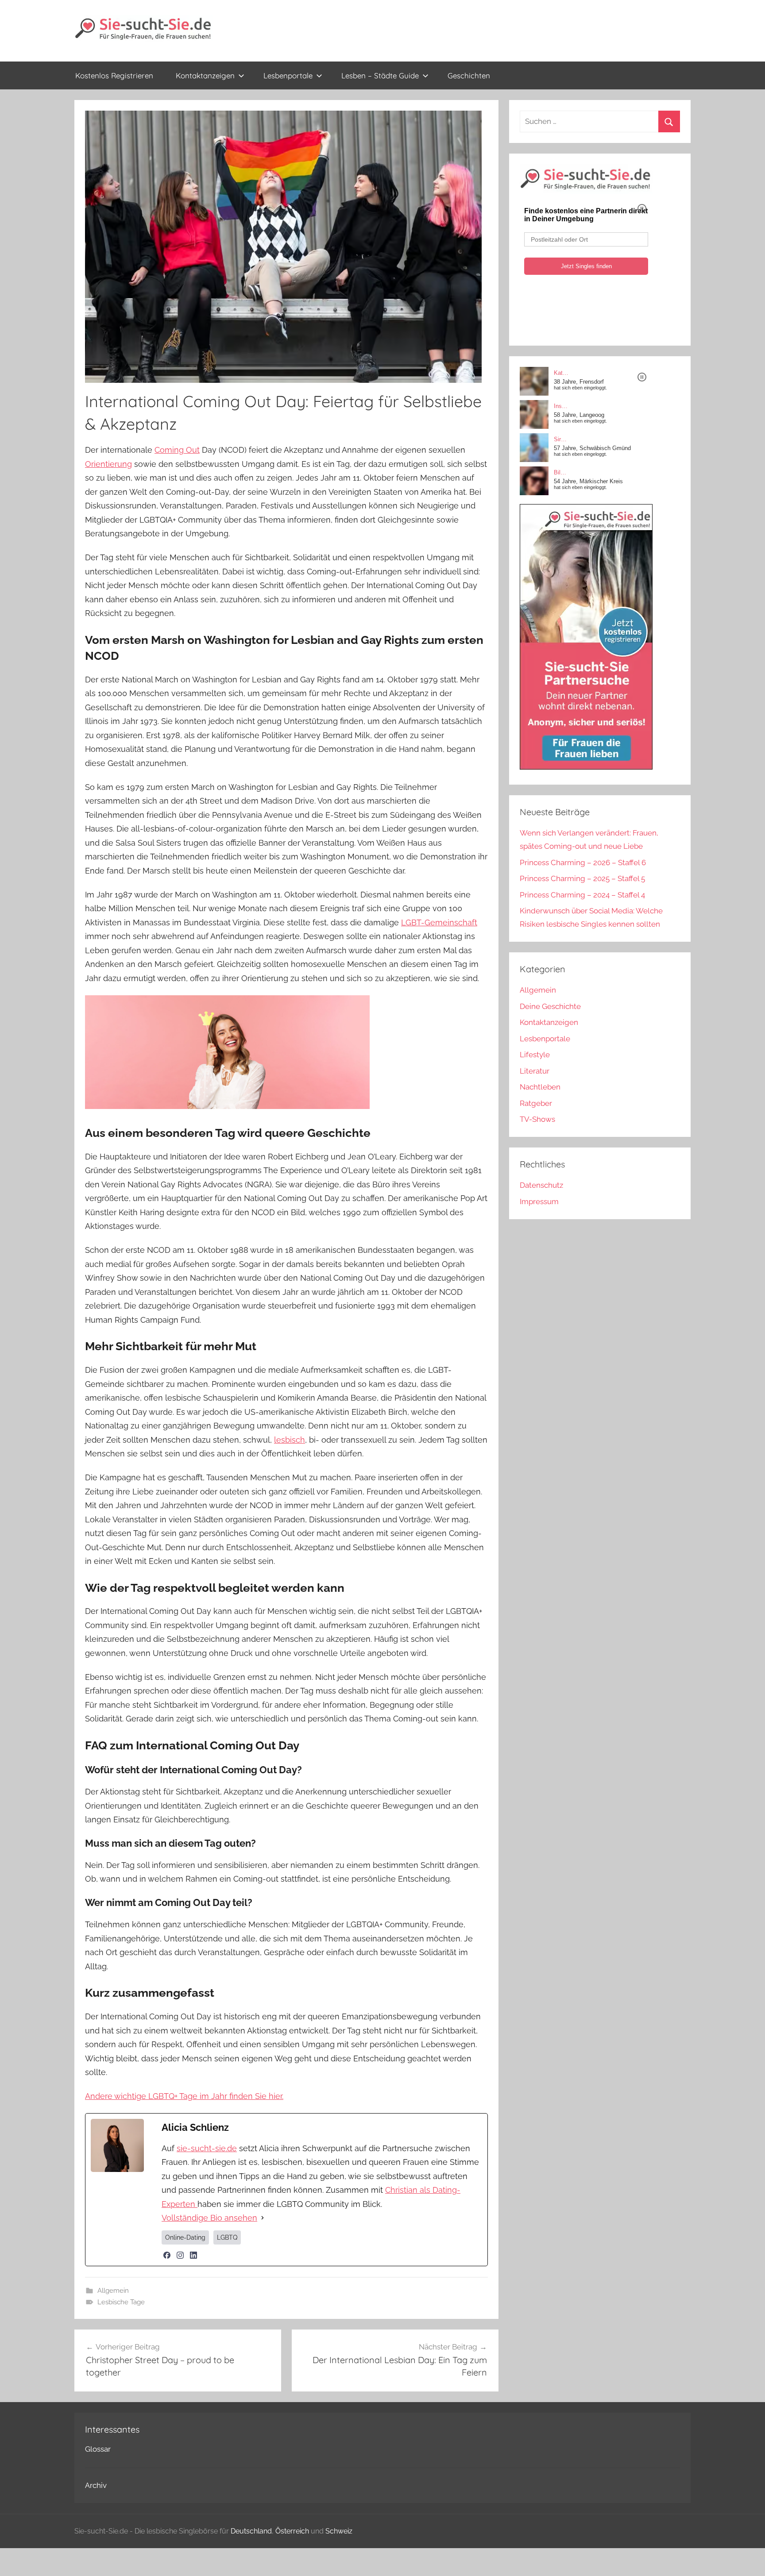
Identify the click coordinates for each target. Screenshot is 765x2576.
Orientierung (108, 464)
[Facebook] (167, 2255)
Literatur (535, 1071)
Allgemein (113, 2291)
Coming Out (177, 450)
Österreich (292, 2531)
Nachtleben (540, 1087)
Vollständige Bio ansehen (209, 2218)
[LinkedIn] (193, 2255)
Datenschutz (541, 1185)
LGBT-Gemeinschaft (439, 922)
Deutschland (251, 2531)
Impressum (539, 1201)
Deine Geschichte (550, 1006)
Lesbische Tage (121, 2302)
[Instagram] (180, 2255)
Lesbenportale (288, 75)
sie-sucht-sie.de (207, 2148)
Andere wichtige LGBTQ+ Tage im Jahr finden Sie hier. (184, 2096)
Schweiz (339, 2531)
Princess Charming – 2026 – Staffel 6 (583, 863)
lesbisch (290, 1440)
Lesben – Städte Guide (380, 75)
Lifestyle (535, 1055)
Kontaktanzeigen (205, 75)
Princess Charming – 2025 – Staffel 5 (582, 878)
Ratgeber (536, 1103)
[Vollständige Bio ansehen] (263, 2218)
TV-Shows (537, 1119)
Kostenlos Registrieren (114, 75)
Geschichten (469, 75)
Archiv (96, 2485)
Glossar (98, 2449)
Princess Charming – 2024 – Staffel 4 (582, 895)
